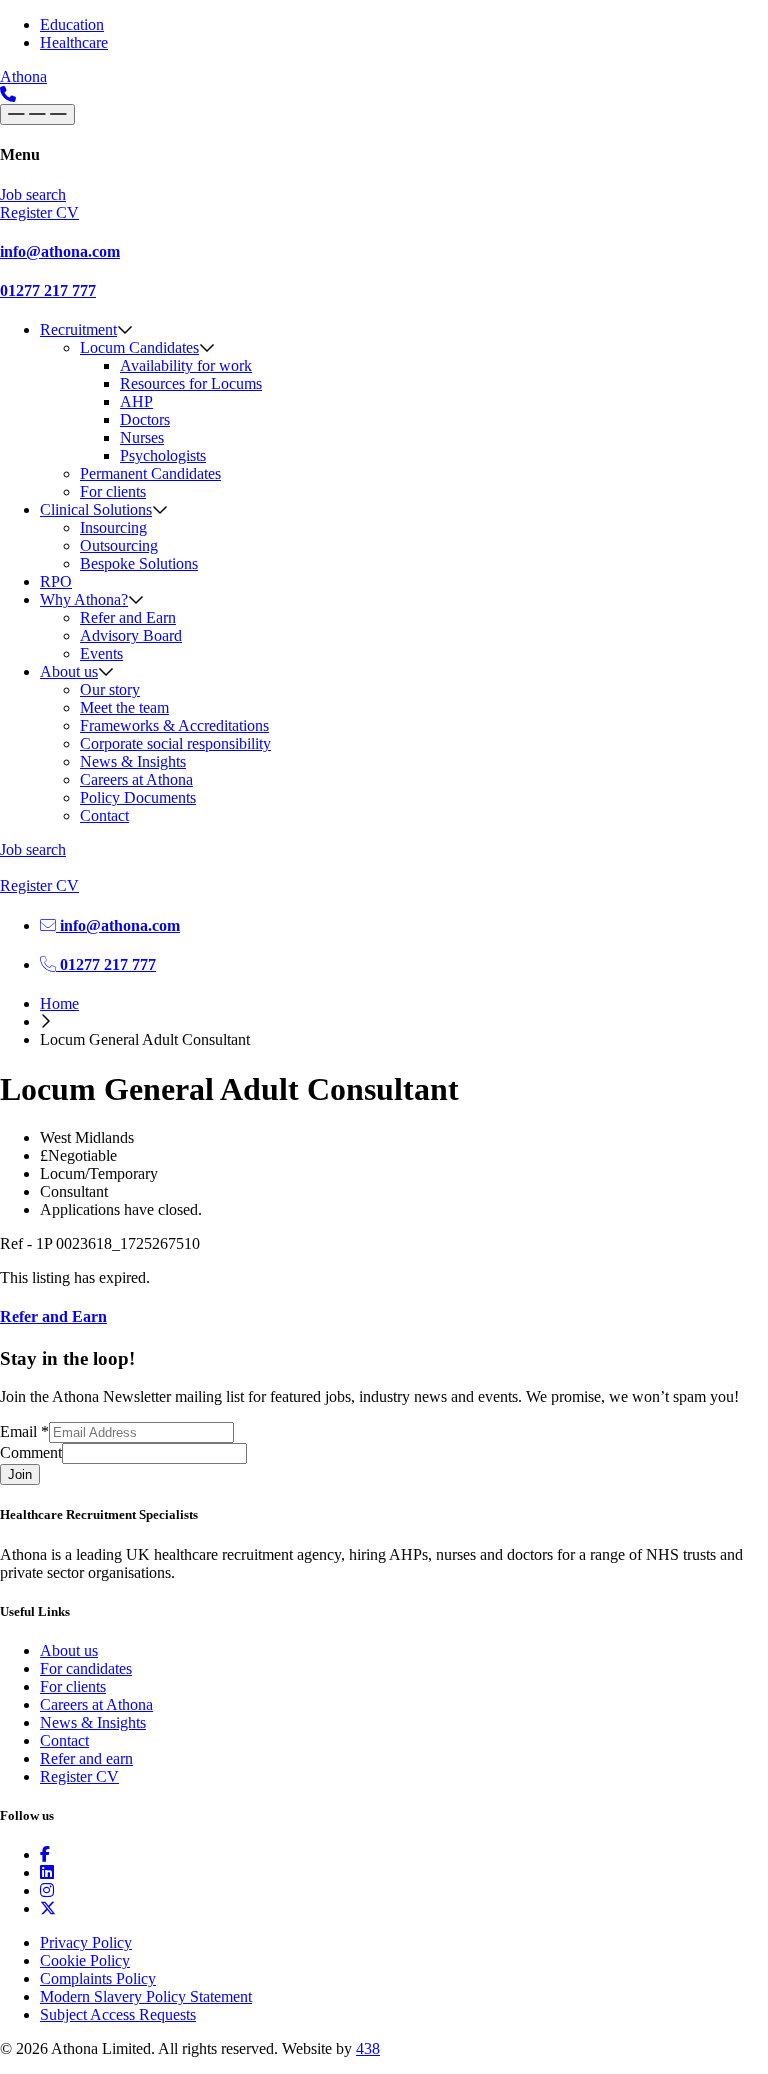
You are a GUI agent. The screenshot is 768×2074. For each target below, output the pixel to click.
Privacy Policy (86, 1942)
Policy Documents (138, 797)
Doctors (145, 419)
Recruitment (78, 329)
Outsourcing (119, 545)
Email (24, 1431)
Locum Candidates (139, 347)
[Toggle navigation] (37, 114)
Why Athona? (84, 599)
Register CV (79, 1776)
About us (69, 671)
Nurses (142, 437)
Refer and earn (86, 1758)
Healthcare (74, 42)
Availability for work (186, 365)
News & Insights (133, 761)
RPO (56, 581)
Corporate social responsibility (175, 743)
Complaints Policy (98, 1978)
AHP (136, 401)
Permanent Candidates (150, 473)
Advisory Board (131, 635)
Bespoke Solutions (139, 563)
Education (72, 24)
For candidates (86, 1668)
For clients (113, 491)
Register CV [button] (39, 212)
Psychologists (163, 455)
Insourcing (113, 527)
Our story (110, 689)
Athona (23, 76)
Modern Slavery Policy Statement (146, 1996)
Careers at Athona (136, 779)
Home (59, 1003)
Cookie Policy (85, 1960)
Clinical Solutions (96, 509)
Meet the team (124, 707)
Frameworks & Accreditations (174, 725)
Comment (31, 1452)
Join (20, 1474)
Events (101, 653)
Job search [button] (33, 194)
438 (368, 2048)
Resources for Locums (191, 383)
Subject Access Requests (118, 2014)
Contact (104, 815)
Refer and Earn (128, 617)
